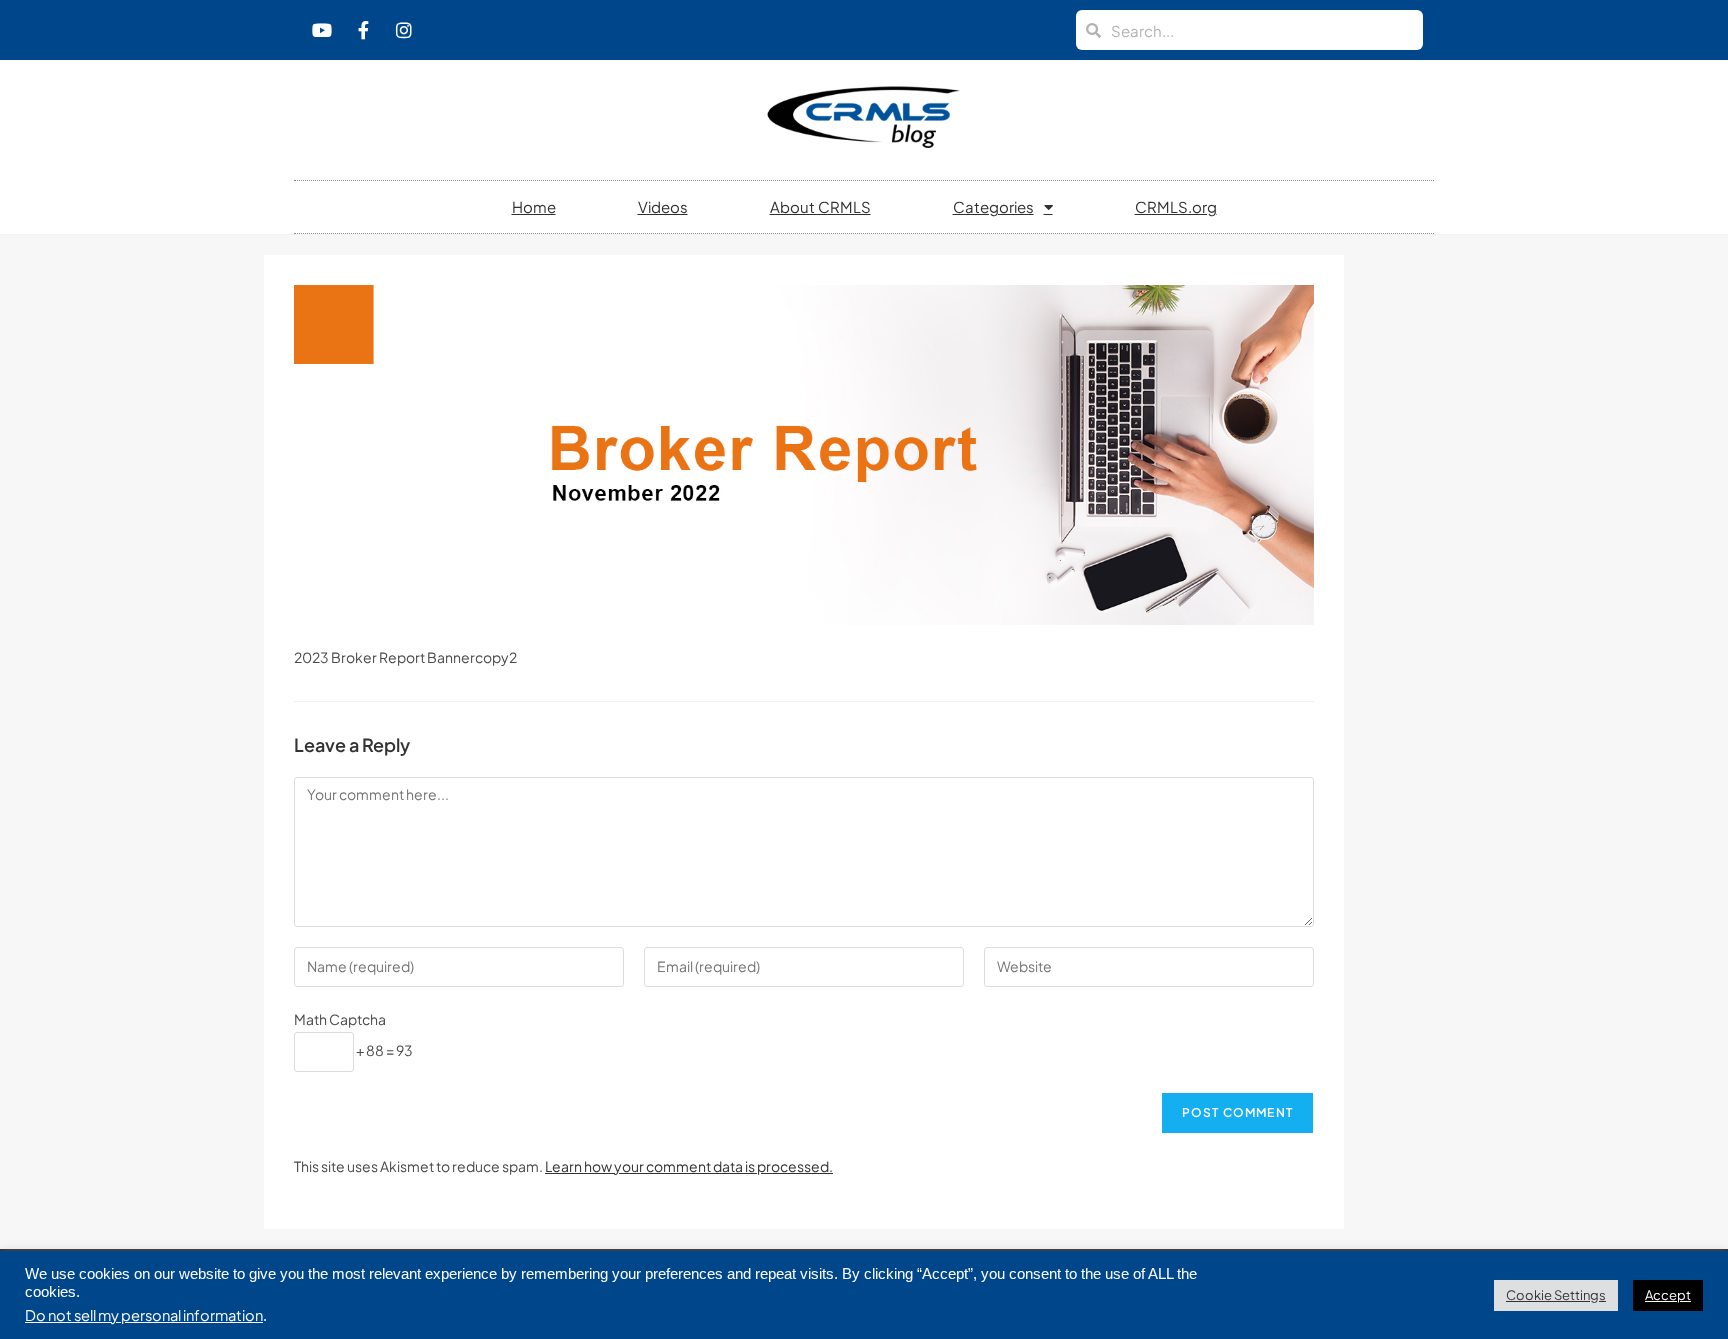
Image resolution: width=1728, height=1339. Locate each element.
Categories (993, 206)
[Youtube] (322, 30)
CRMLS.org (1176, 206)
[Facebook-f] (363, 30)
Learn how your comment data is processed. (689, 1166)
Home (534, 206)
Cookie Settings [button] (1556, 1295)
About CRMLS (820, 206)
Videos (663, 206)
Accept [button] (1668, 1295)
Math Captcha (340, 1019)
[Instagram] (404, 30)
